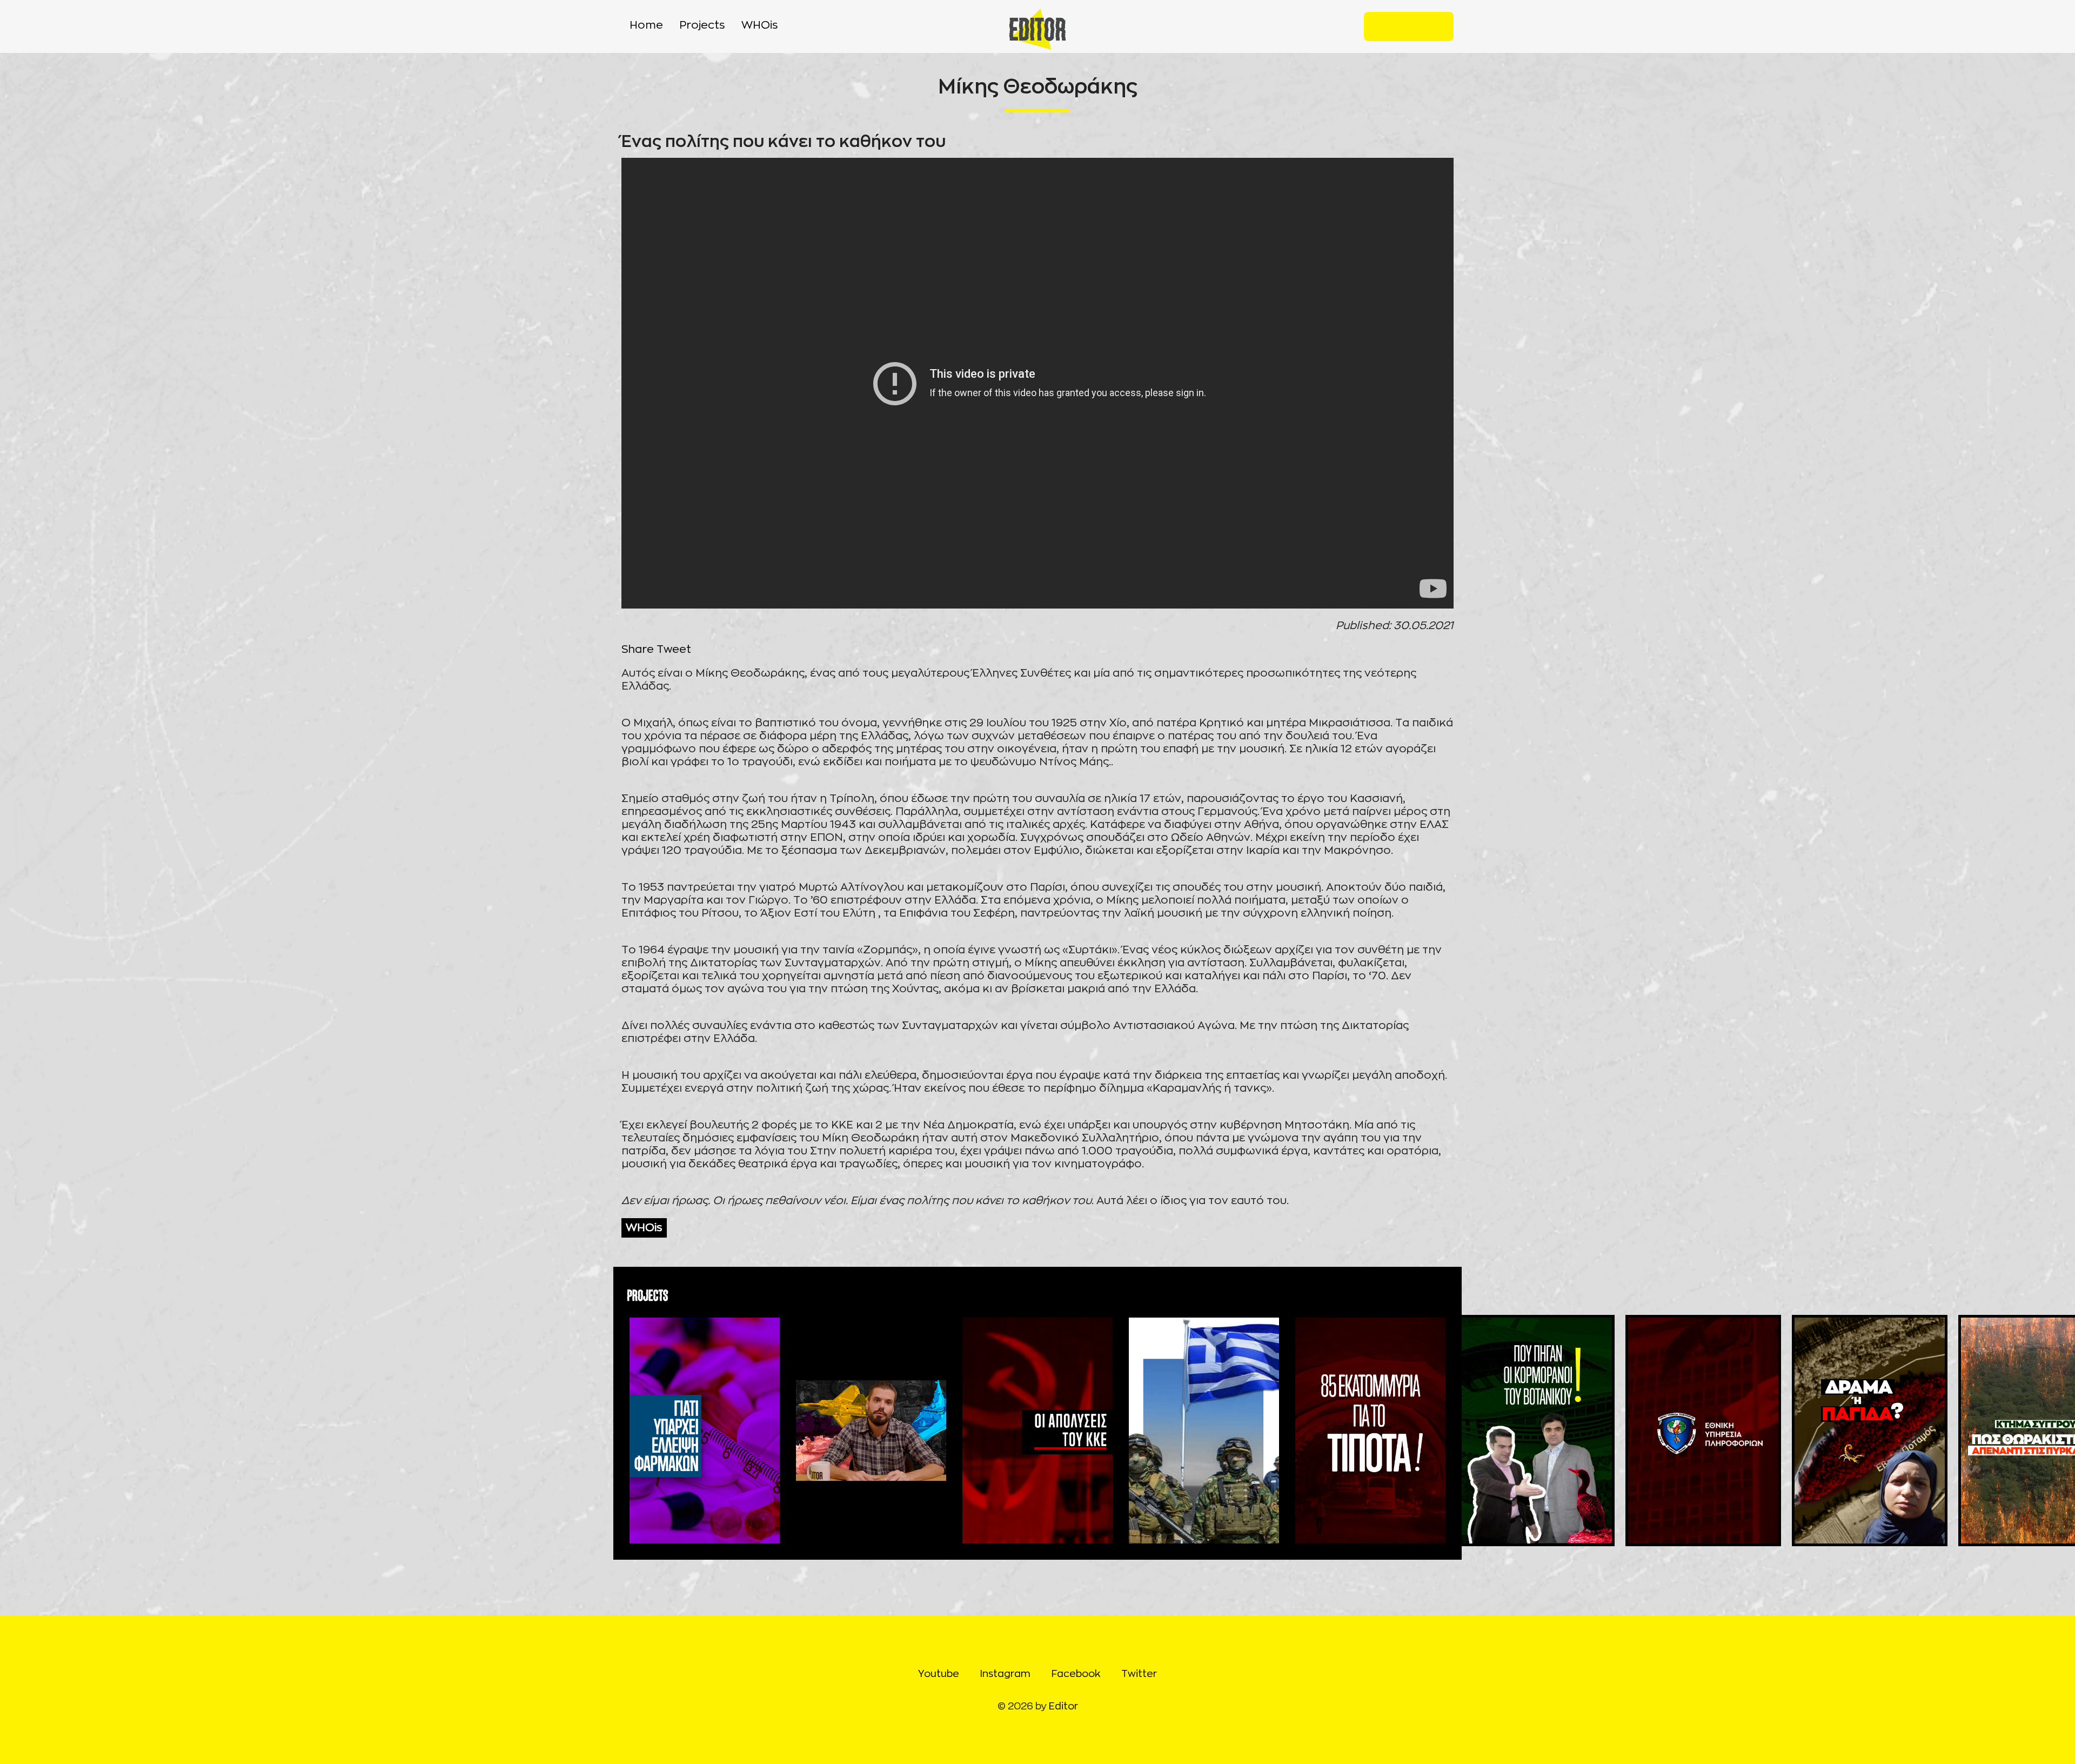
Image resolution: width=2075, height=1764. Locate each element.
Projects (702, 25)
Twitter (1436, 26)
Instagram (1400, 26)
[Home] (1038, 29)
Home (646, 25)
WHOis (760, 25)
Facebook (1418, 26)
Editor (1063, 1707)
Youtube (1381, 26)
